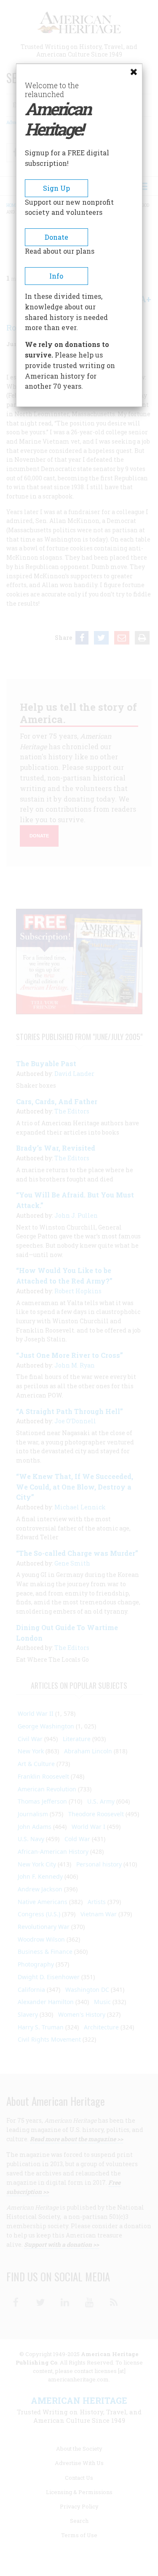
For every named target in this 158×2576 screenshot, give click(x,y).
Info (56, 276)
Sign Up (56, 188)
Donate (56, 237)
